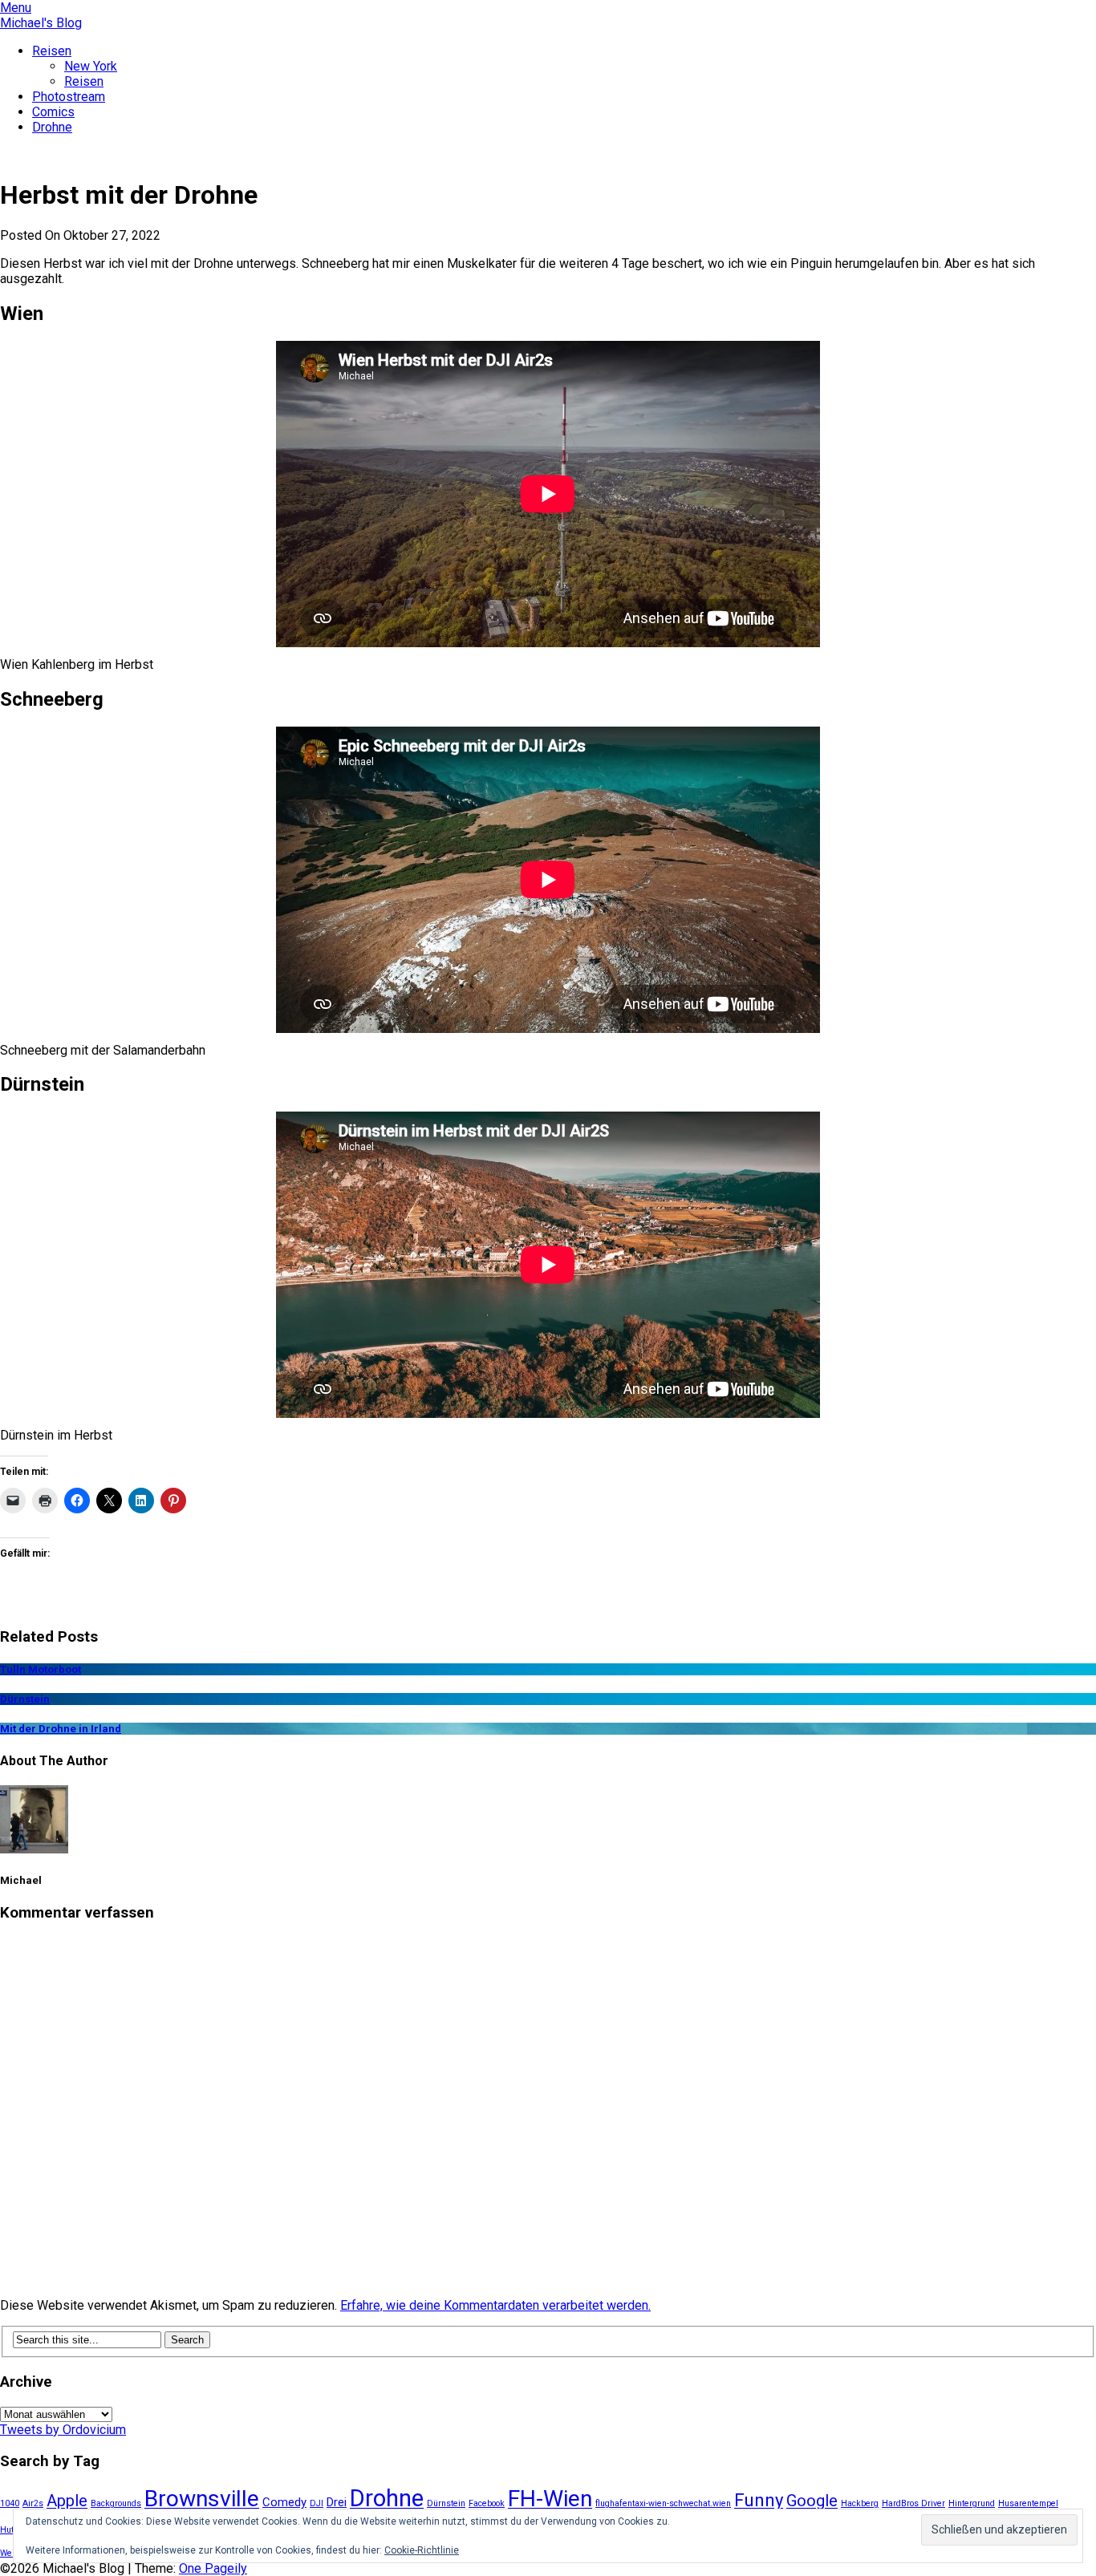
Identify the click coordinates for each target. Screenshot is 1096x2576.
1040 (10, 2503)
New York (91, 66)
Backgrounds (116, 2503)
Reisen (52, 51)
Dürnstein (446, 2503)
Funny (759, 2500)
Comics (53, 112)
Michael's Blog (41, 23)
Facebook (487, 2503)
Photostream (69, 97)
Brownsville (202, 2499)
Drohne (52, 127)
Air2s (33, 2503)
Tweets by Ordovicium (63, 2430)
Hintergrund (972, 2503)
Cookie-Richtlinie (422, 2550)
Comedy (284, 2502)
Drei (337, 2502)
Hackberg (860, 2503)
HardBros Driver (913, 2503)
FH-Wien (550, 2499)
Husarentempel (1028, 2503)
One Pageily (213, 2568)
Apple (67, 2501)
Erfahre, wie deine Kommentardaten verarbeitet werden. (495, 2305)
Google (812, 2501)
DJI (317, 2503)
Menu (16, 8)
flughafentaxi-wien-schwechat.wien (663, 2503)
